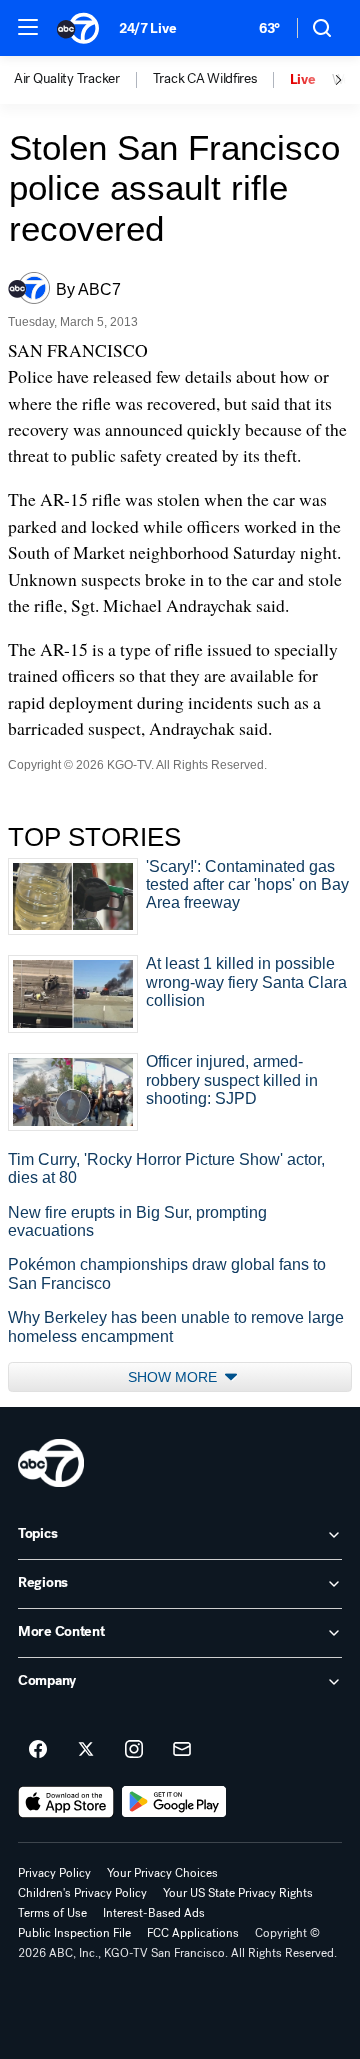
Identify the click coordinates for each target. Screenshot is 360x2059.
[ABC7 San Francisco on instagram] (134, 1750)
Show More (174, 1377)
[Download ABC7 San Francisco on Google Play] (174, 1802)
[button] (28, 27)
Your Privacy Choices (162, 1873)
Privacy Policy (54, 1873)
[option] (83, 80)
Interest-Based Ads (154, 1913)
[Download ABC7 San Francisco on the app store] (66, 1802)
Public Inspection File (74, 1933)
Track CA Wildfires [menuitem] (205, 79)
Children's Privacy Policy (82, 1893)
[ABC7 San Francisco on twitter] (86, 1750)
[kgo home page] (51, 1463)
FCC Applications (193, 1933)
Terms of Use (52, 1913)
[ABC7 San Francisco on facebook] (38, 1750)
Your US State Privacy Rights (238, 1893)
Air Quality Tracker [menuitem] (67, 79)
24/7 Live (147, 28)
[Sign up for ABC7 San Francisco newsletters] (182, 1750)
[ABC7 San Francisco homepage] (78, 28)
